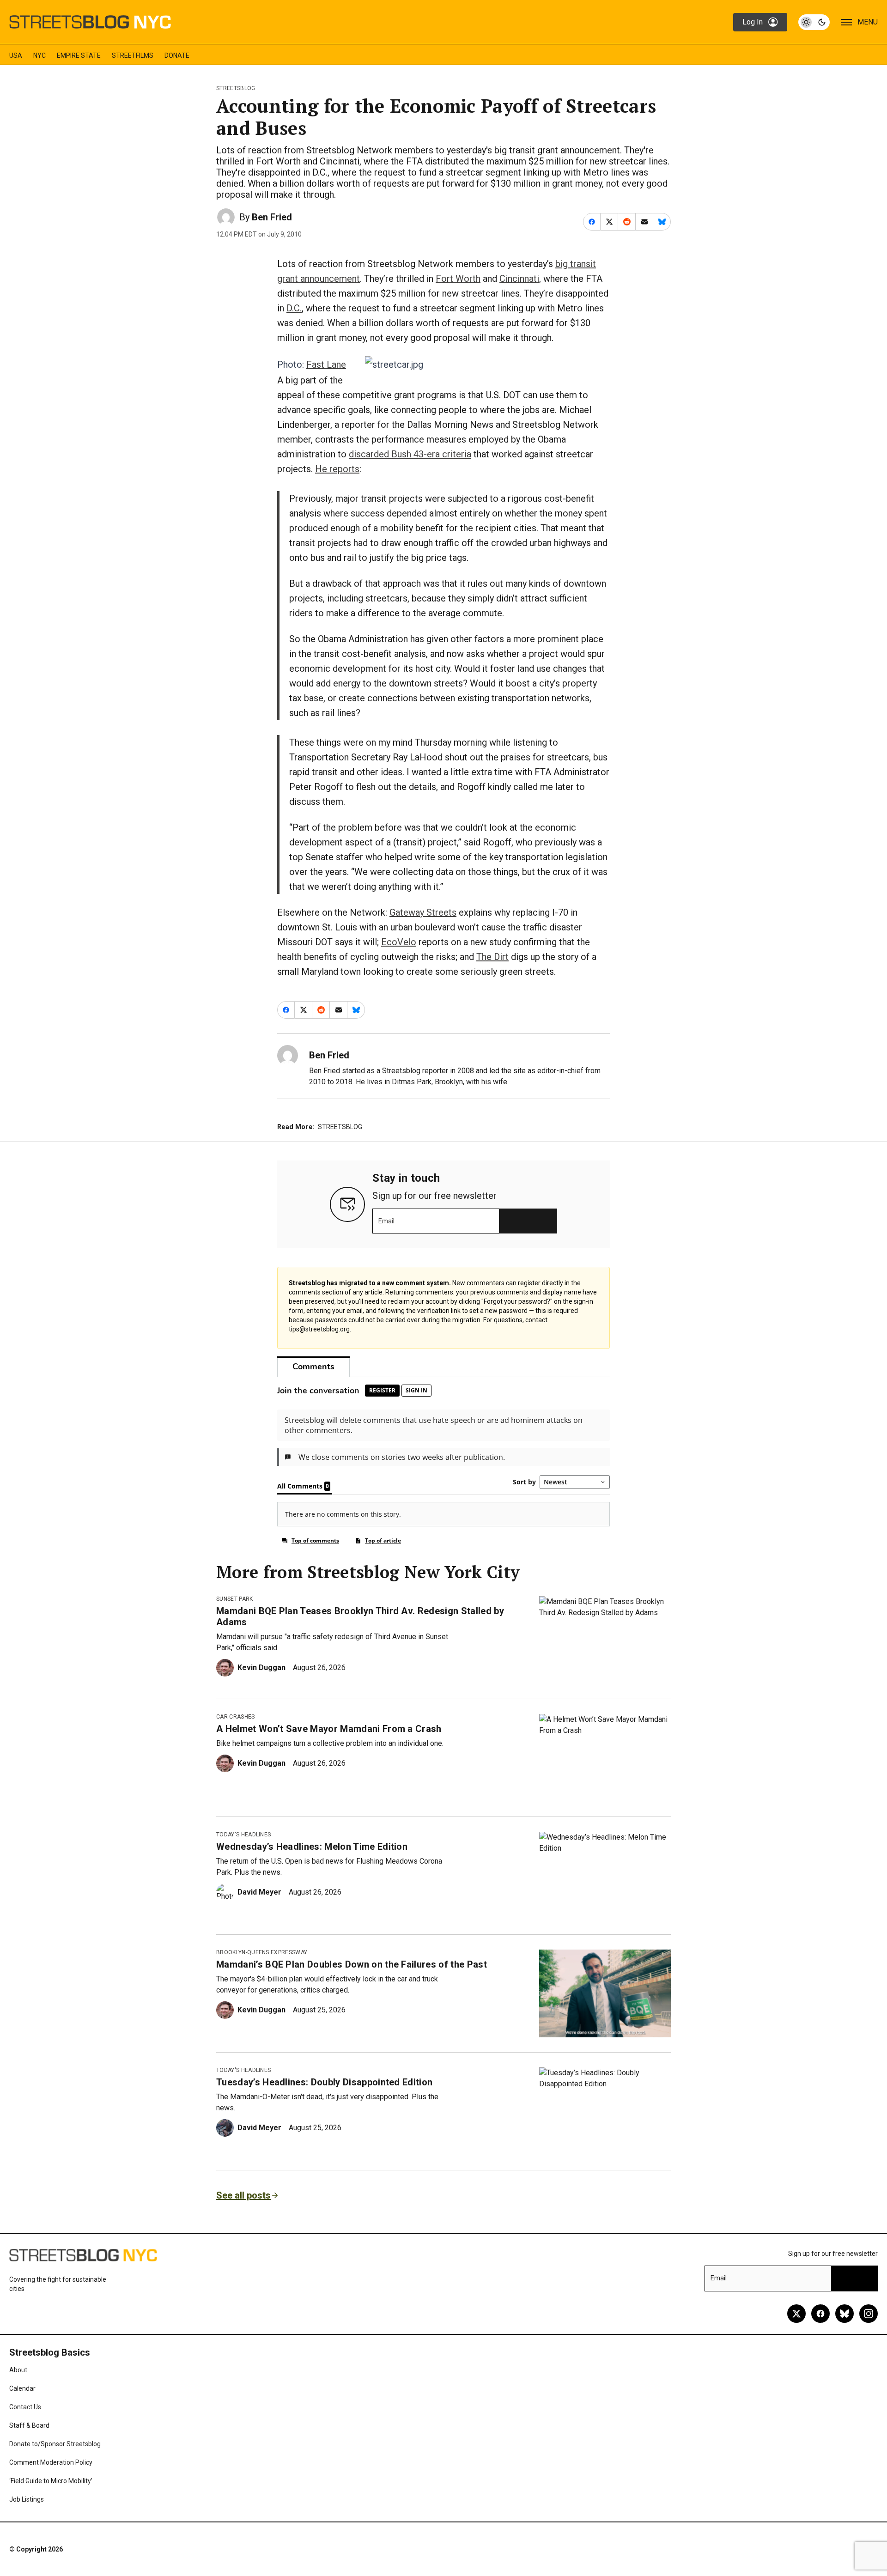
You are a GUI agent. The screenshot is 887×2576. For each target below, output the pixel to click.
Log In (753, 22)
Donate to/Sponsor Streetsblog (55, 2444)
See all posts (243, 2195)
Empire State (79, 55)
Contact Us (25, 2407)
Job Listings (27, 2499)
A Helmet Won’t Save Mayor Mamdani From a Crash (329, 1729)
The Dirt (492, 957)
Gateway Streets (423, 912)
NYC (39, 55)
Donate (177, 55)
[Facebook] (820, 2314)
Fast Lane (326, 365)
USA (16, 55)
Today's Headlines (243, 1835)
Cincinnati (519, 279)
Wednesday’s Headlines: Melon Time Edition (312, 1847)
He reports (337, 469)
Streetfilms (133, 55)
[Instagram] (869, 2314)
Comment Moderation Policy (51, 2462)
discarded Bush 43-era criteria (410, 454)
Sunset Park (235, 1599)
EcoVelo (399, 942)
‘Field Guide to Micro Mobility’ (51, 2481)
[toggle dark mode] (814, 22)
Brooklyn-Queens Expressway (262, 1952)
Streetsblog (236, 88)
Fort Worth (458, 279)
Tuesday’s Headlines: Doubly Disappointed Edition (324, 2082)
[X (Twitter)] (796, 2314)
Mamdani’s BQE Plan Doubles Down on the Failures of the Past (352, 1964)
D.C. (294, 308)
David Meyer (259, 1892)
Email (386, 1221)
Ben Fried (272, 217)
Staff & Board (29, 2425)
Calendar (22, 2388)
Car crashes (236, 1717)
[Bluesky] (844, 2314)
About (18, 2370)
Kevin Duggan (261, 1668)
